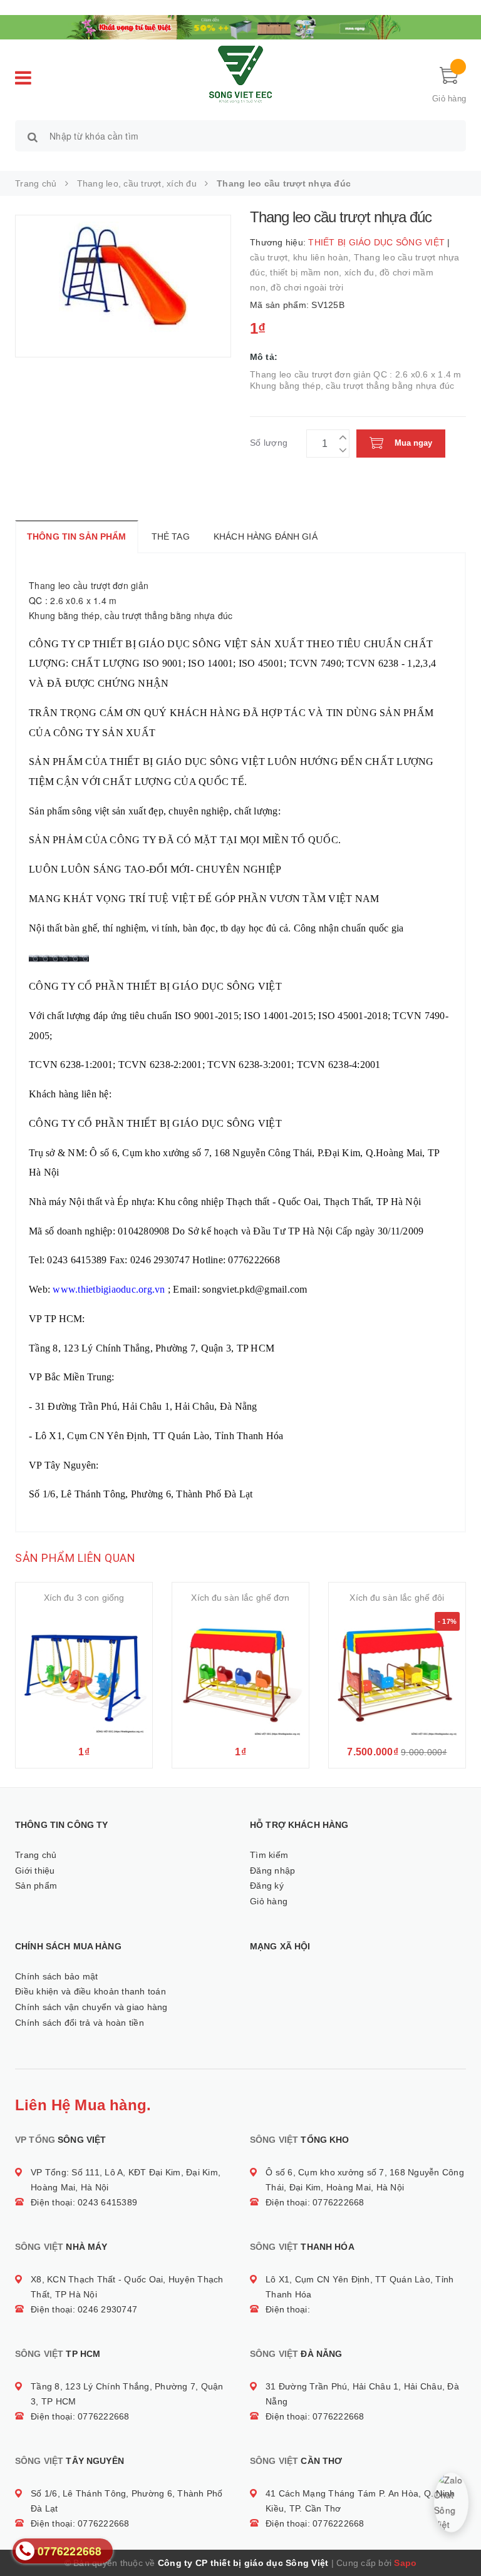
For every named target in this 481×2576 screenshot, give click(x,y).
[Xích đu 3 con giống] (84, 1675)
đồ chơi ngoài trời (307, 287)
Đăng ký (267, 1886)
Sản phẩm (36, 1886)
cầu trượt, (272, 257)
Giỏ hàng (269, 1901)
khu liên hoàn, (323, 257)
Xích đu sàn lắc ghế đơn (240, 1598)
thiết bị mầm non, (307, 272)
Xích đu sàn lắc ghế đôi (397, 1598)
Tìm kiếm (269, 1855)
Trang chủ (36, 1855)
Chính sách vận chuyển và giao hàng (91, 2007)
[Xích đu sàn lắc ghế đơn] (240, 1675)
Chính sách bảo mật (57, 1976)
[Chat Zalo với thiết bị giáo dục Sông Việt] (451, 2502)
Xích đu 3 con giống (84, 1598)
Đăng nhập (272, 1870)
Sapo (405, 2563)
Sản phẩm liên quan (75, 1558)
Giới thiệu (35, 1870)
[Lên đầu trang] (459, 2538)
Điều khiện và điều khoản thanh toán (91, 1991)
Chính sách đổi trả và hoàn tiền (80, 2023)
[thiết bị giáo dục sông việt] (240, 26)
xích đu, (362, 272)
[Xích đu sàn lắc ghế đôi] (397, 1675)
